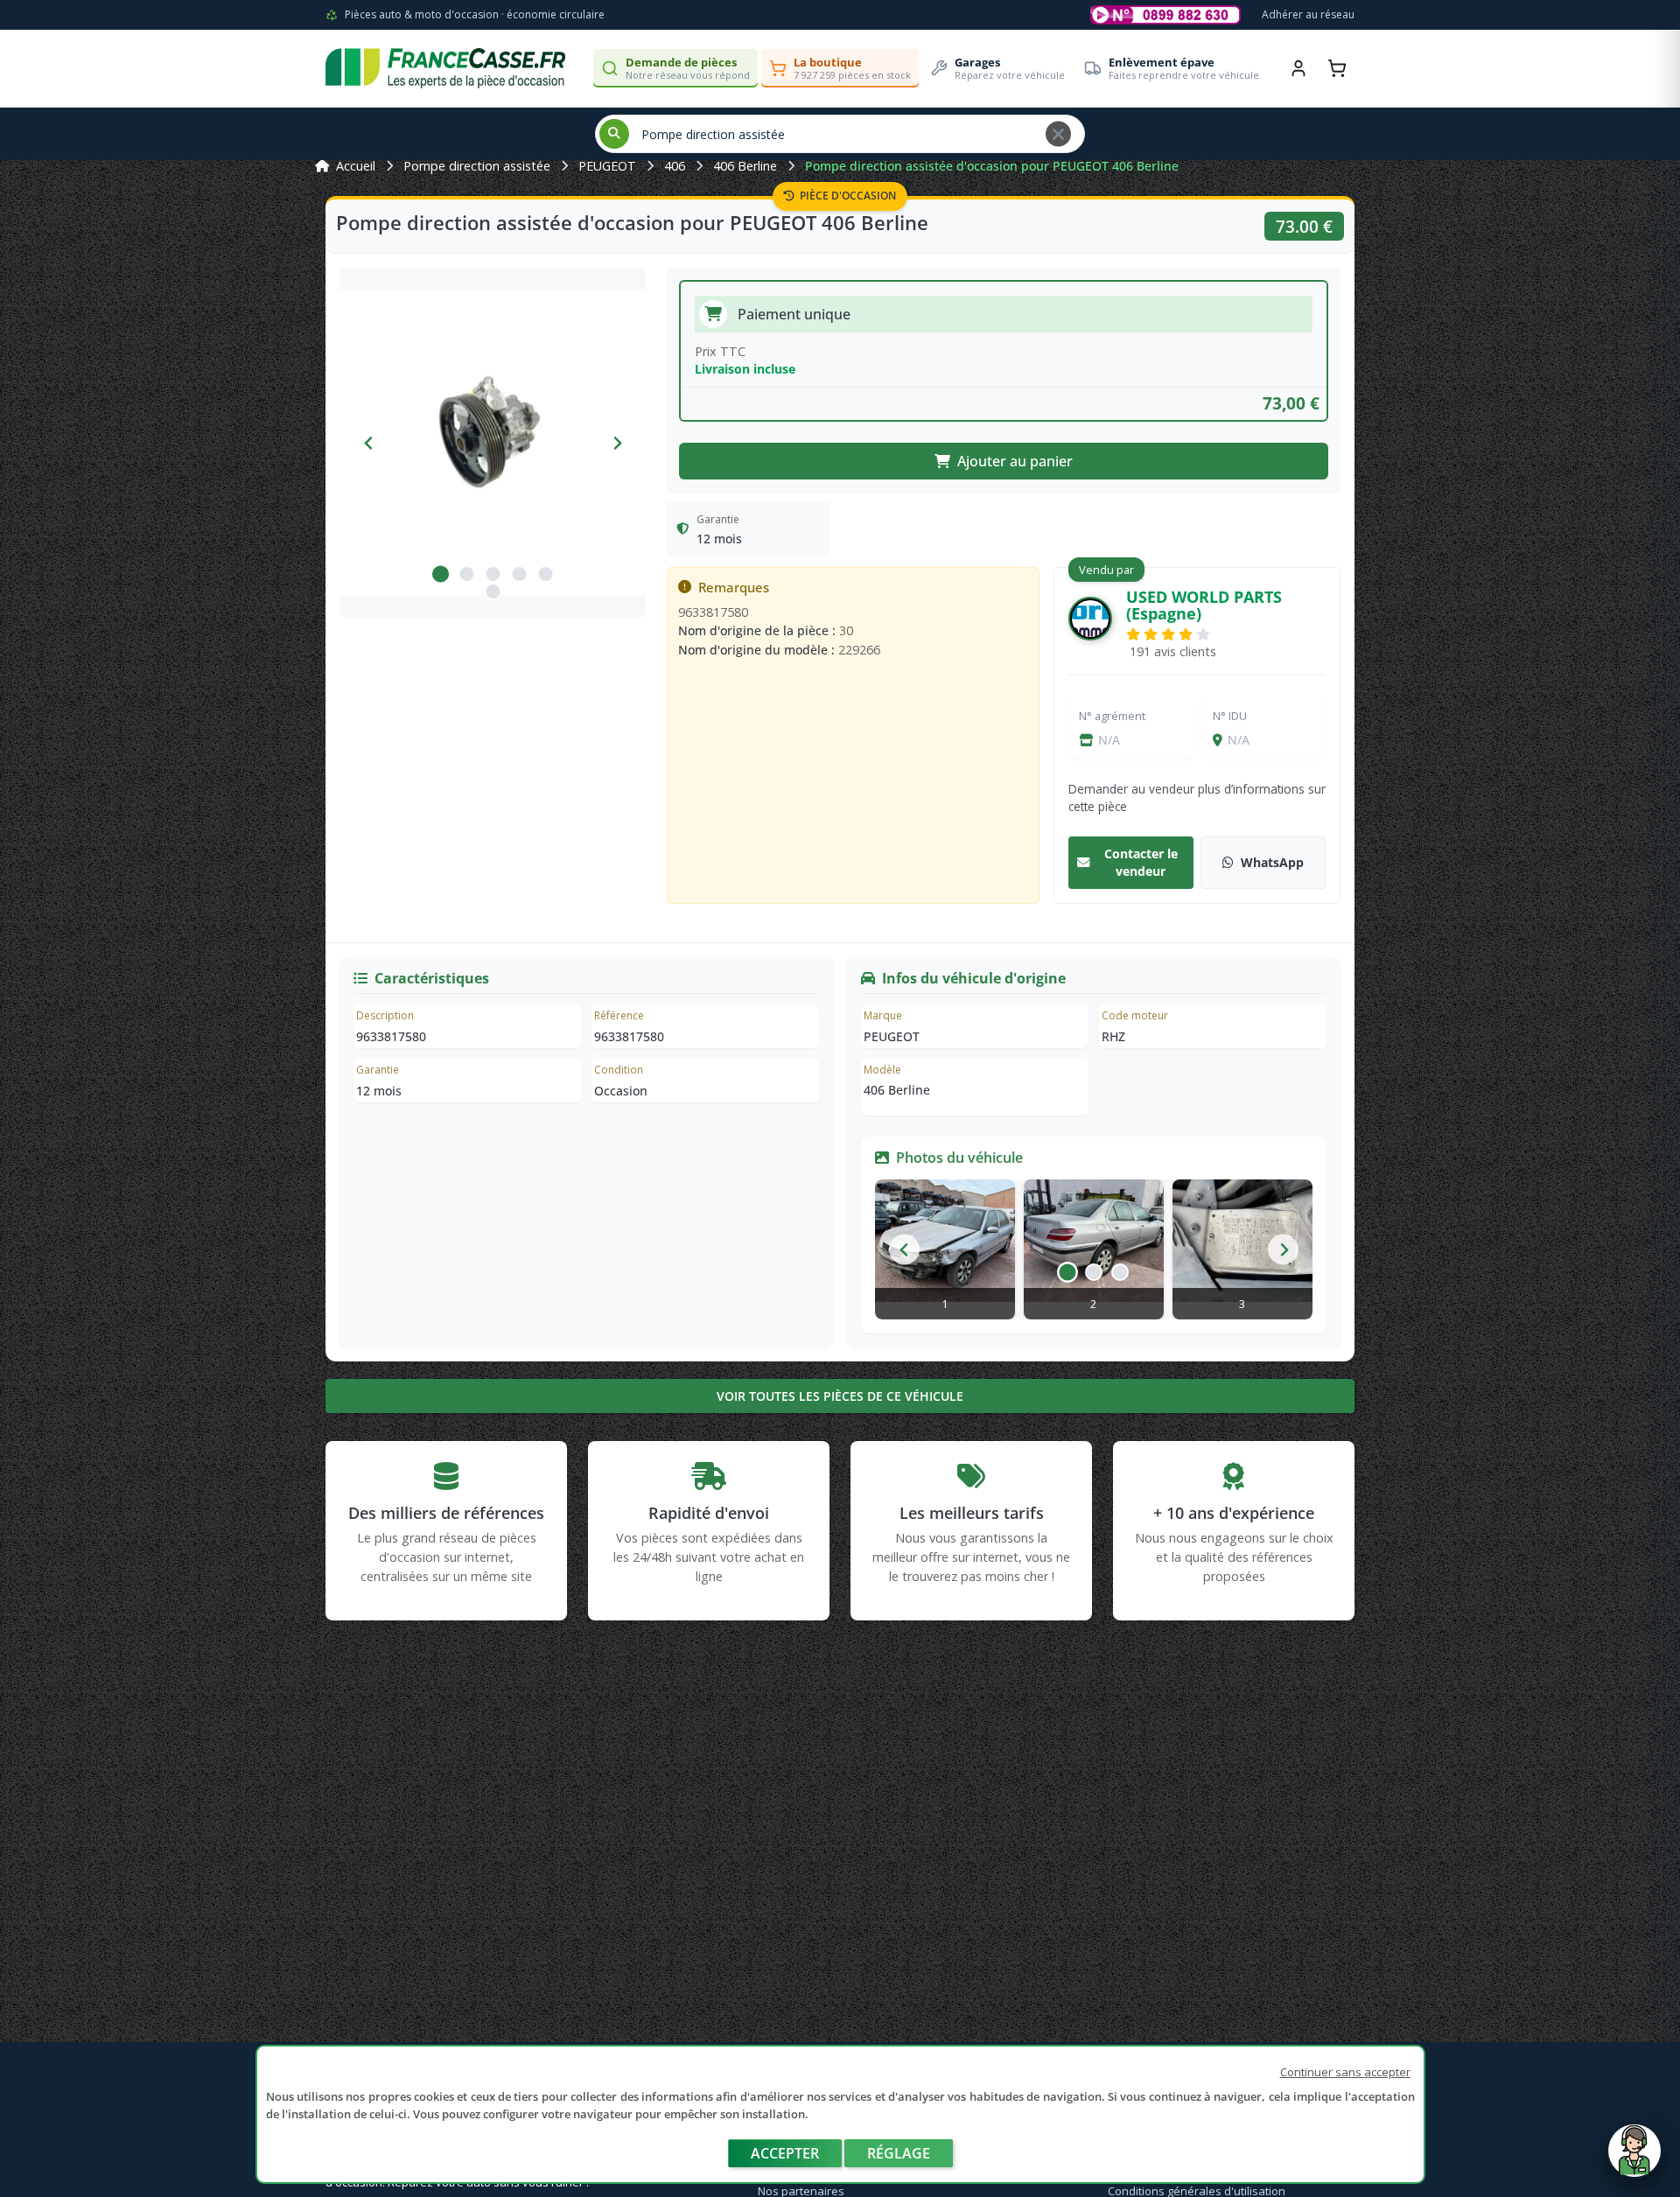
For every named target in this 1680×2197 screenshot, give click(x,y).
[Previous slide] (369, 443)
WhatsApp (1272, 862)
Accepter (785, 2153)
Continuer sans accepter (1345, 2072)
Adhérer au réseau (1308, 14)
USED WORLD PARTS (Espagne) (1204, 605)
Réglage (899, 2153)
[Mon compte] (1298, 68)
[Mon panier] (1337, 68)
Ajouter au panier (1015, 461)
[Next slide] (616, 443)
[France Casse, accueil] (445, 68)
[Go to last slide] (904, 1250)
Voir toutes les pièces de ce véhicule (840, 1396)
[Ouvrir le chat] (1634, 2159)
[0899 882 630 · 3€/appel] (1165, 15)
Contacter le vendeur (1141, 862)
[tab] (440, 574)
